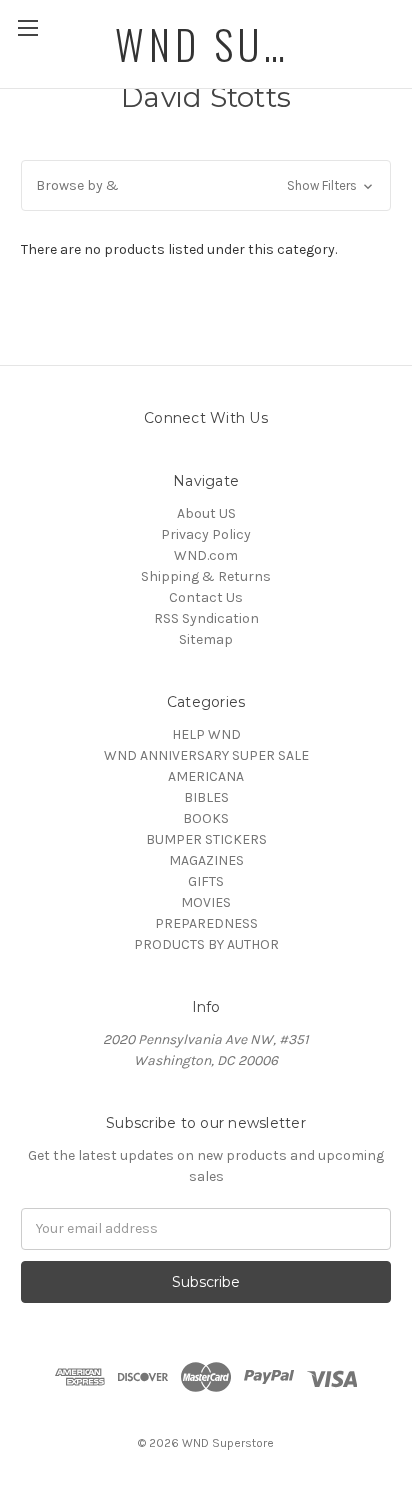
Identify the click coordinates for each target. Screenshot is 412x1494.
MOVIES (206, 902)
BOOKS (206, 818)
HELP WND (206, 734)
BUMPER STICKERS (206, 839)
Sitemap (206, 639)
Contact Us (206, 597)
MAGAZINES (206, 860)
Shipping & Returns (206, 576)
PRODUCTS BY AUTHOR (206, 944)
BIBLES (206, 797)
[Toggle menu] (27, 27)
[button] (206, 185)
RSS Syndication (206, 618)
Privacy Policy (206, 534)
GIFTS (206, 881)
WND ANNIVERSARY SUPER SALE (206, 755)
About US (206, 513)
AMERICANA (206, 776)
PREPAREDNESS (206, 923)
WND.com (206, 555)
